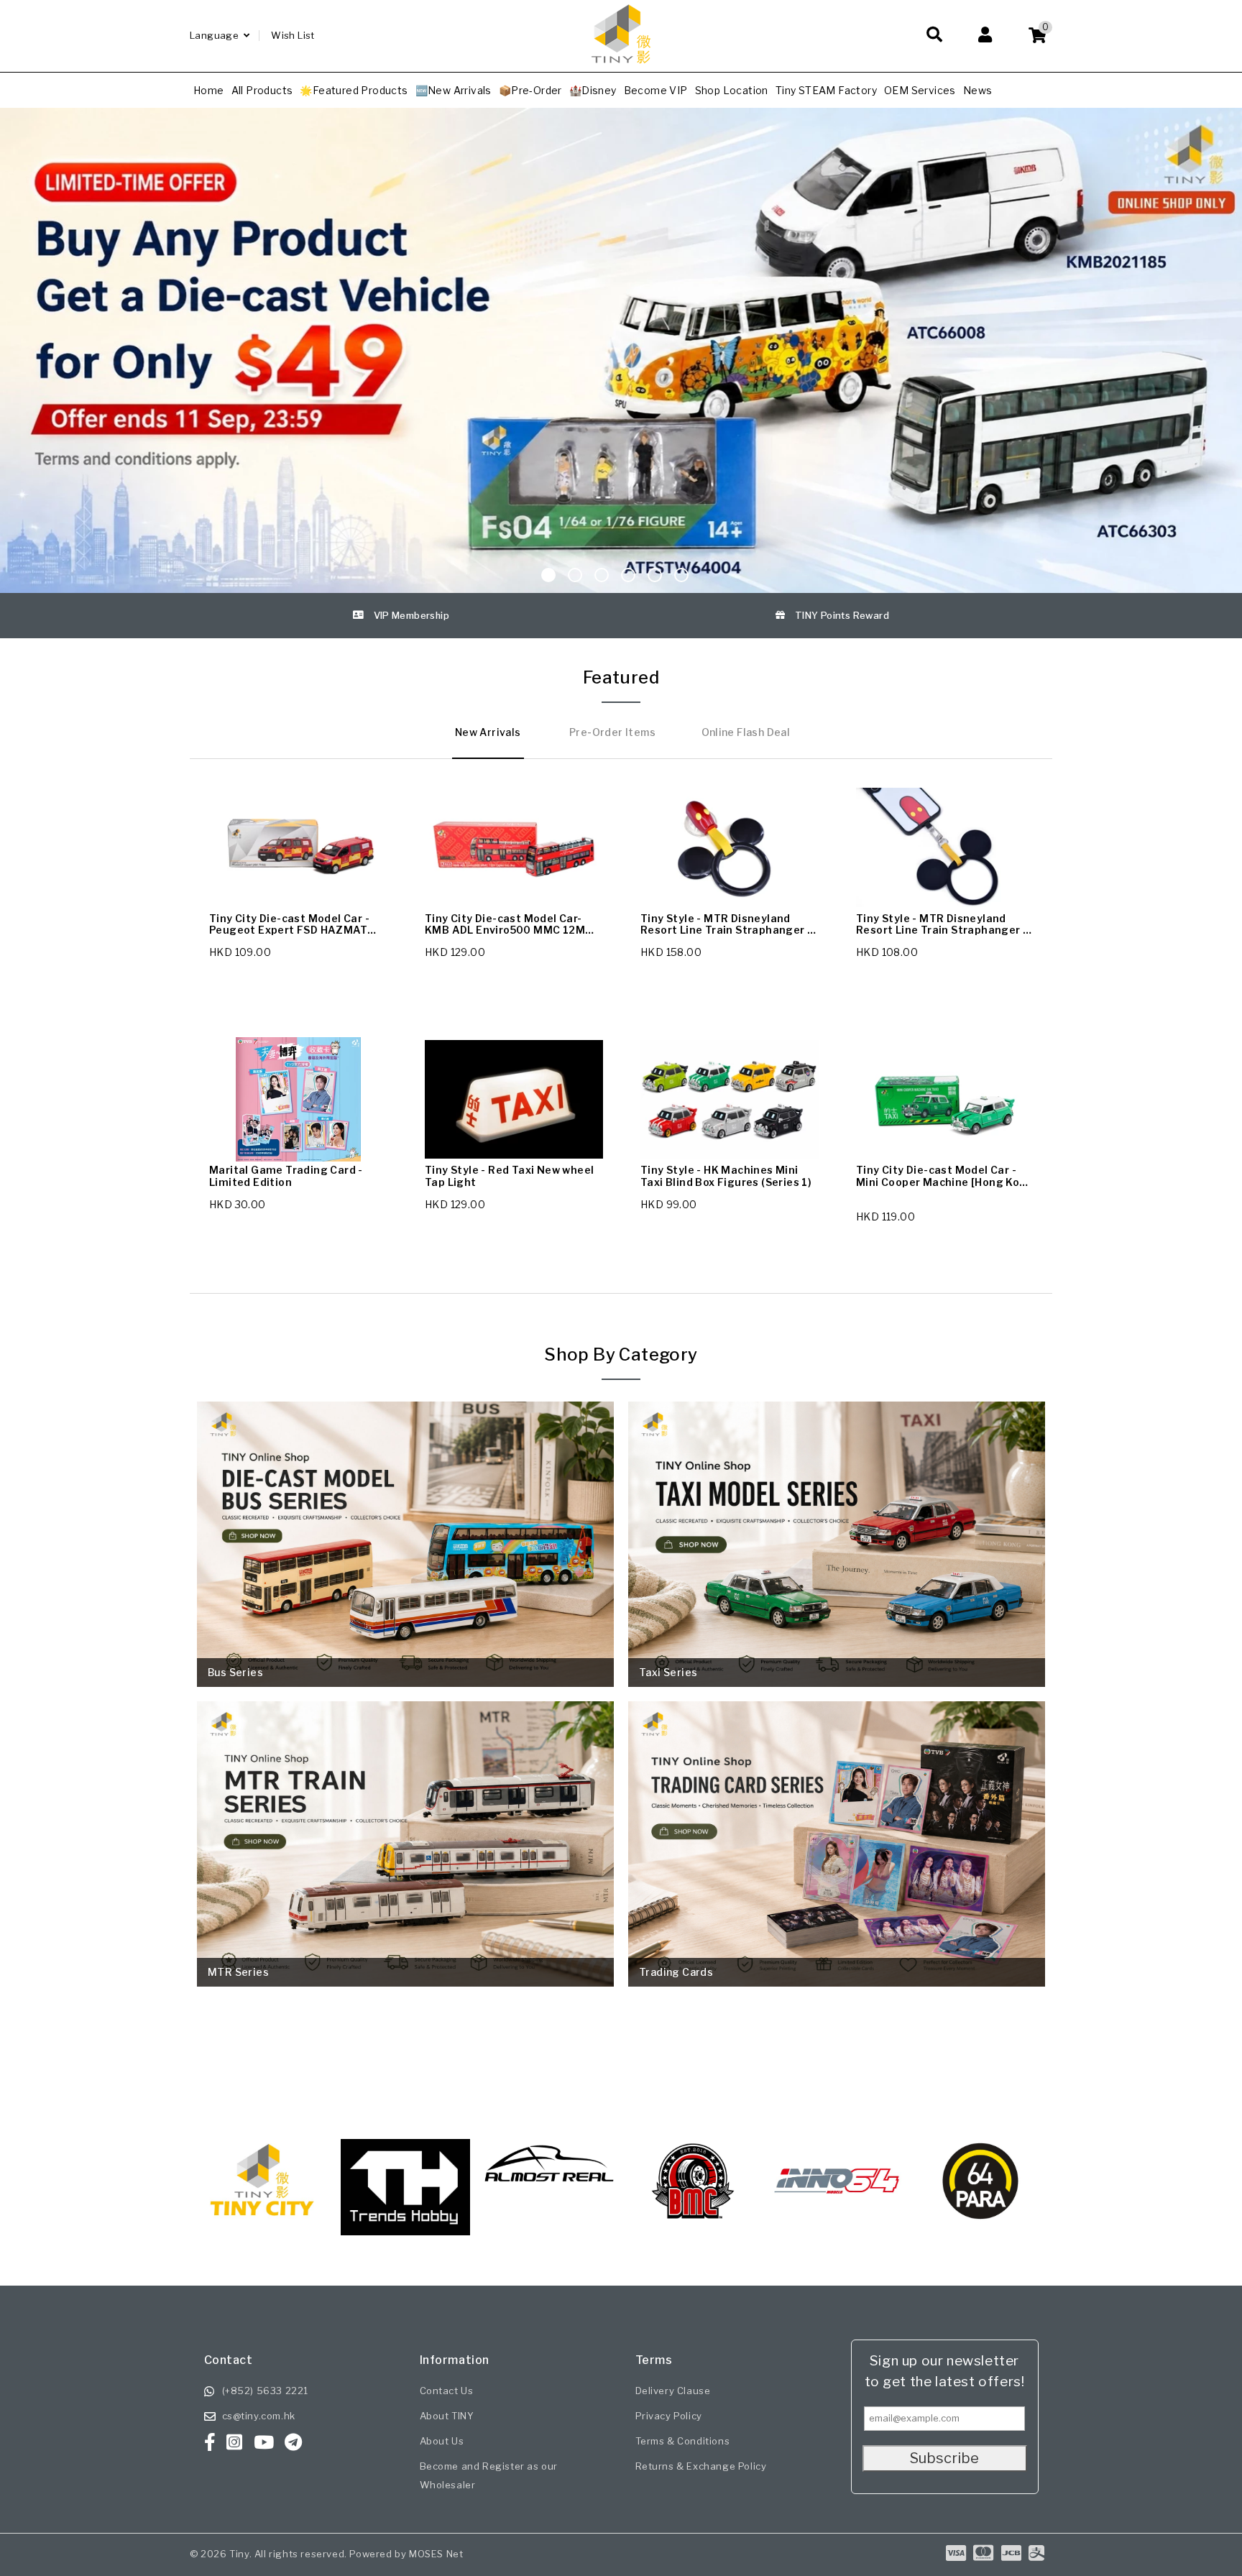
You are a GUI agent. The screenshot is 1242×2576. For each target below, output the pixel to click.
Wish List (293, 35)
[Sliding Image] (621, 113)
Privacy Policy (669, 2416)
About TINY (447, 2416)
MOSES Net (436, 2554)
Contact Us (447, 2391)
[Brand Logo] (405, 2181)
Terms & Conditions (683, 2441)
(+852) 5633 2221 (266, 2391)
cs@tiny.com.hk (259, 2416)
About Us (442, 2441)
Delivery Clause (673, 2391)
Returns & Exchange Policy (701, 2466)
